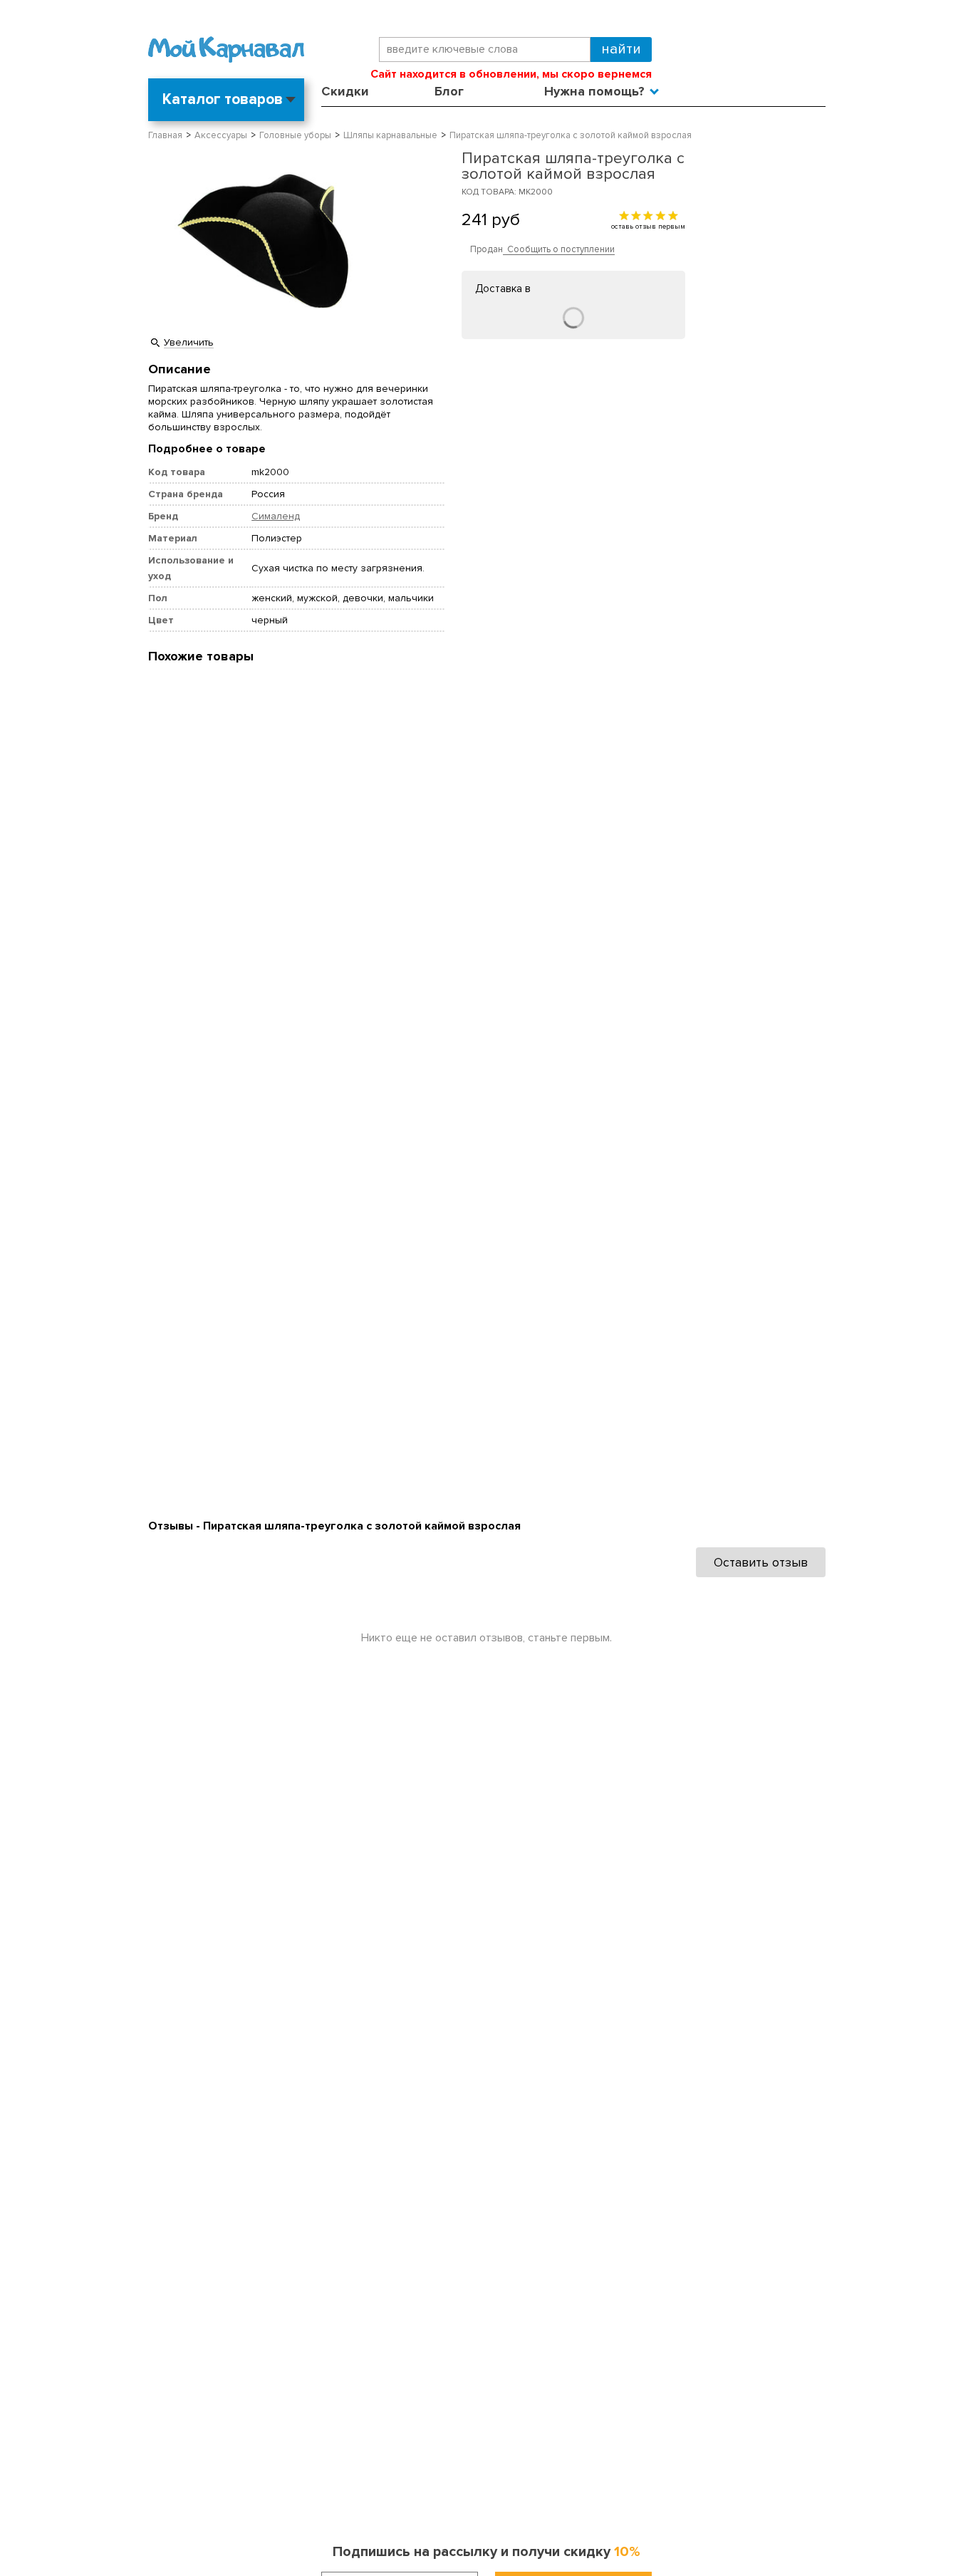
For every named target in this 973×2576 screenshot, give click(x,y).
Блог (449, 91)
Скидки (345, 91)
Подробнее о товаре (207, 449)
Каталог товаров (223, 99)
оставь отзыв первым (648, 226)
